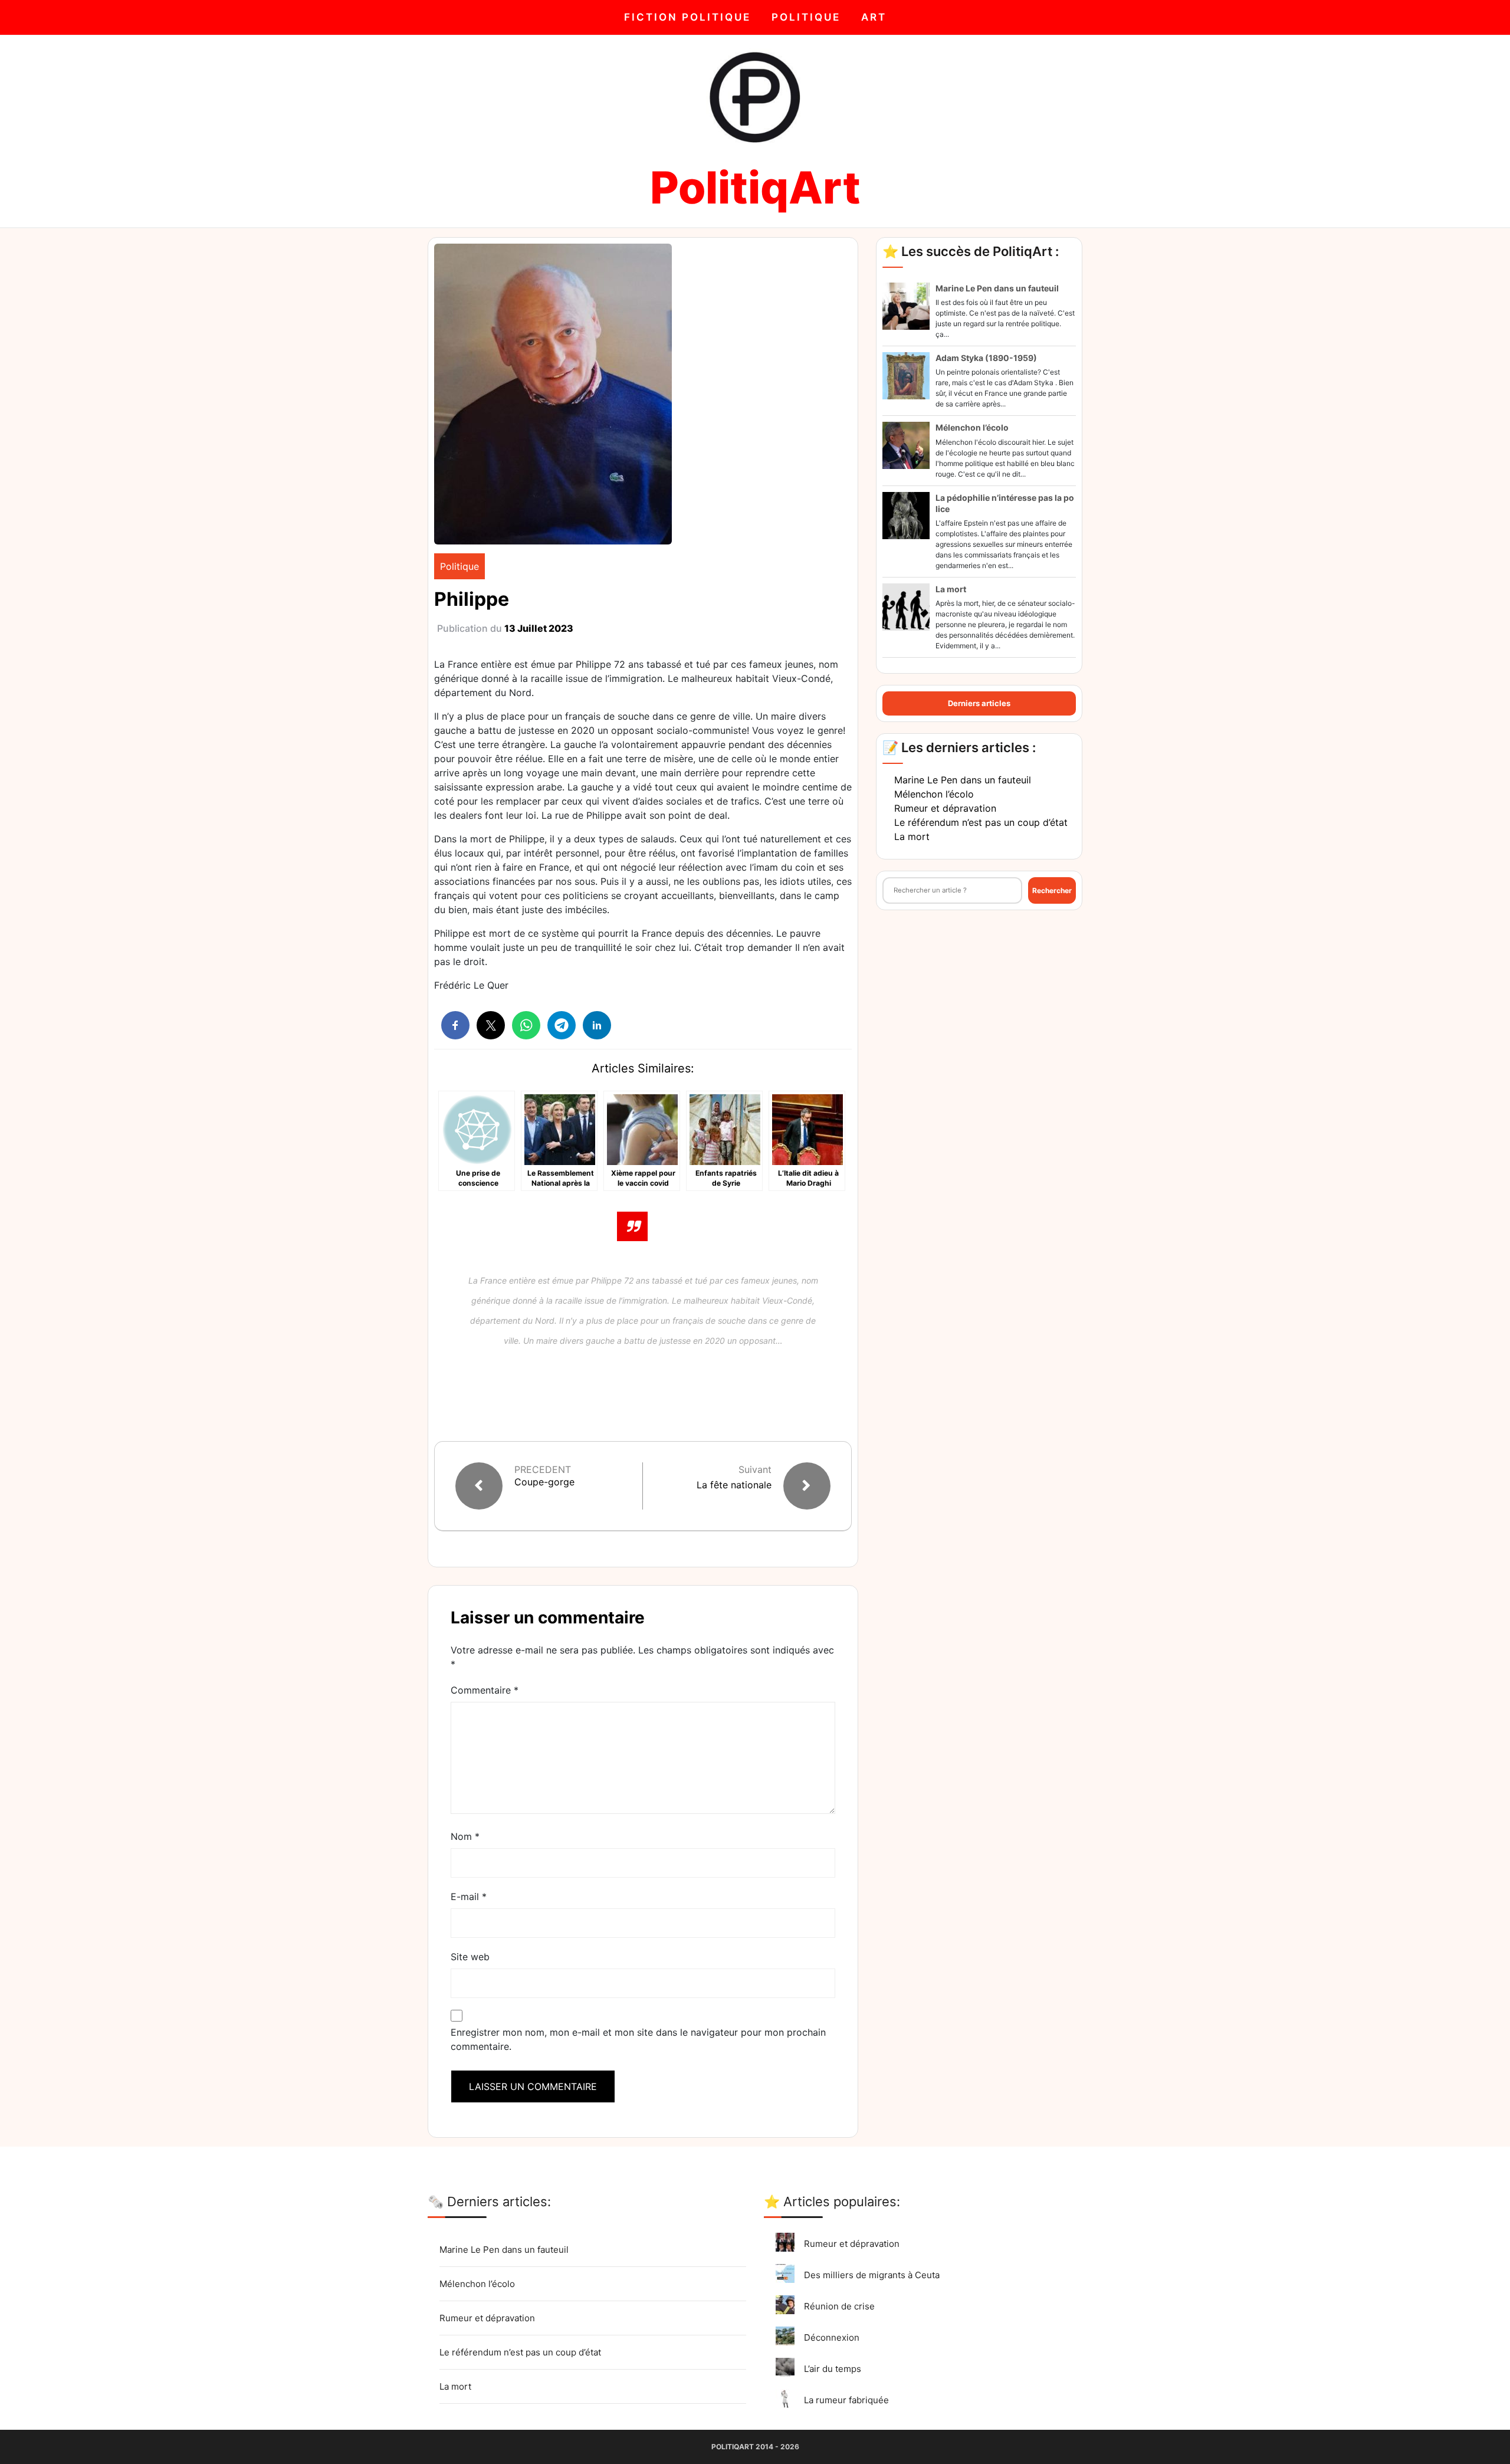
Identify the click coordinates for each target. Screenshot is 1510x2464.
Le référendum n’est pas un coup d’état (981, 822)
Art (874, 17)
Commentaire (485, 1690)
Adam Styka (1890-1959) (986, 358)
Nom (465, 1836)
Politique (806, 17)
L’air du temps (833, 2369)
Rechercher (1052, 890)
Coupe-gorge (544, 1482)
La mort (951, 589)
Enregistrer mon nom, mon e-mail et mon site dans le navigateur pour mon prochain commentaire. (638, 2039)
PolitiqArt (755, 187)
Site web (470, 1957)
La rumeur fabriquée (846, 2400)
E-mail (469, 1897)
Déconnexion (832, 2337)
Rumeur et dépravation (945, 808)
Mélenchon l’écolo (972, 427)
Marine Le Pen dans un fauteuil (997, 288)
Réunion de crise (839, 2306)
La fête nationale (734, 1485)
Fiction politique (687, 17)
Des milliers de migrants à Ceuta (872, 2275)
